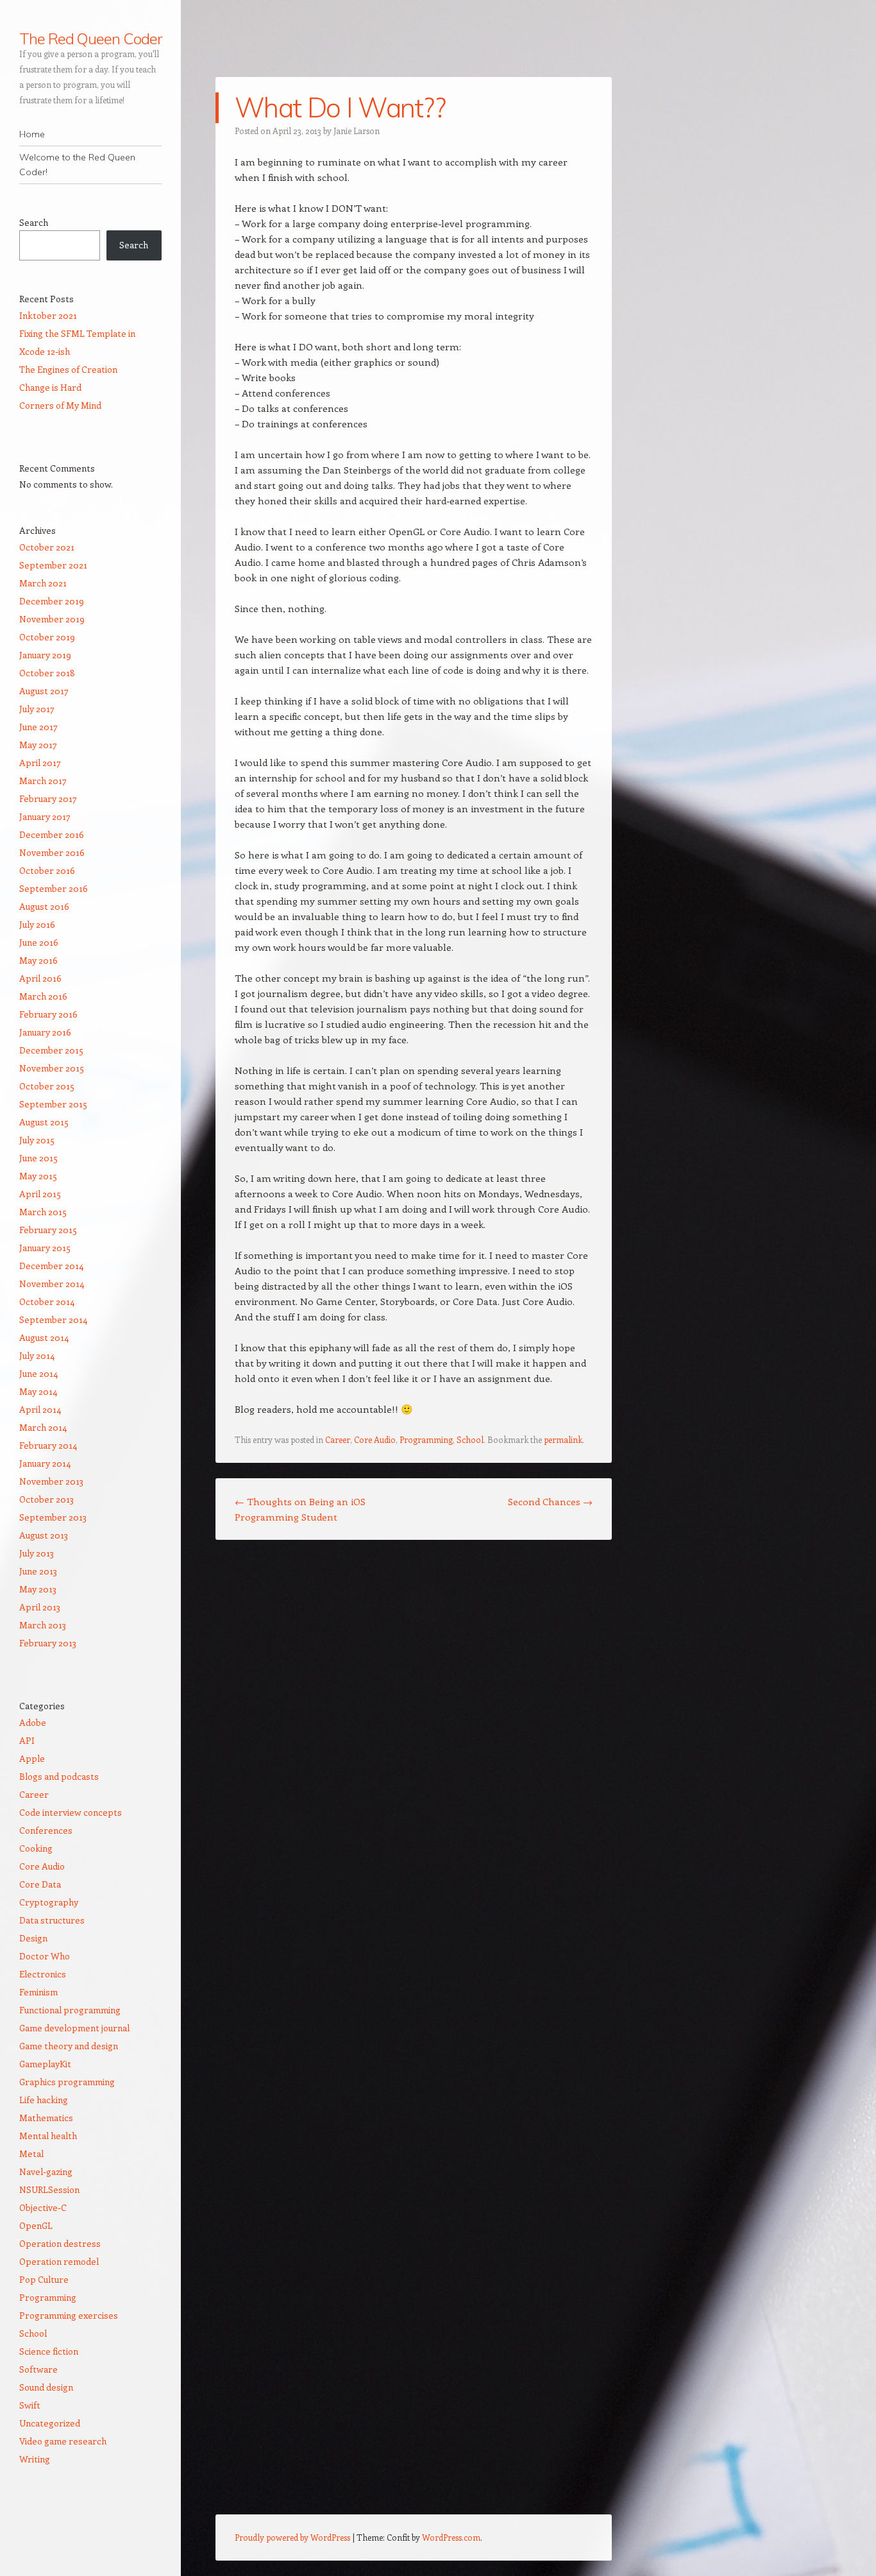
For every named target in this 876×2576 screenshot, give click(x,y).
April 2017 (40, 763)
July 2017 (37, 709)
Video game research (63, 2441)
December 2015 (51, 1050)
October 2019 (47, 637)
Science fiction (49, 2351)
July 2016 (37, 924)
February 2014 (48, 1445)
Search (34, 222)
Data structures (52, 1920)
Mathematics (46, 2118)
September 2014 (53, 1319)
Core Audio (375, 1439)
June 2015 (38, 1158)
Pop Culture (44, 2279)
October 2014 (47, 1301)
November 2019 (52, 619)
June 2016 (39, 942)
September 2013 (53, 1517)
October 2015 (47, 1086)
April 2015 (40, 1194)
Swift (30, 2405)
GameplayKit (45, 2064)
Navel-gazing (46, 2171)
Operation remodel (59, 2261)
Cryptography (49, 1902)
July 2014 (37, 1355)
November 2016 (52, 852)
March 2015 (43, 1212)
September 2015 (53, 1104)
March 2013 (43, 1625)
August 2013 (44, 1535)
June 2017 (38, 727)
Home (32, 134)
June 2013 (38, 1571)
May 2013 (38, 1589)
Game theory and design (69, 2046)
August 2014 (44, 1337)
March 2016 (43, 996)
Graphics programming (67, 2082)
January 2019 (45, 655)
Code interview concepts (71, 1812)
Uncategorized (50, 2423)
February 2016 (48, 1014)
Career (338, 1439)
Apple (32, 1758)
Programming (426, 1439)
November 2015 (52, 1068)
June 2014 (38, 1373)
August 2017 (44, 691)
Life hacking (44, 2100)
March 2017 (43, 780)
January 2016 (45, 1032)
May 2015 (38, 1176)
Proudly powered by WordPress (292, 2537)
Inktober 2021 (48, 315)
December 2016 (52, 834)
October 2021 (47, 547)
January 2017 (45, 816)
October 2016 (47, 870)
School (470, 1439)
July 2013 (37, 1553)
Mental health (48, 2136)
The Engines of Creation (68, 369)
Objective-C (43, 2207)
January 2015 (45, 1248)
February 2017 (48, 798)
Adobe (33, 1722)
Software (38, 2369)
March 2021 (43, 583)
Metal (31, 2154)
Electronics (43, 1974)
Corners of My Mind (60, 405)
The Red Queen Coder (90, 38)
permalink (563, 1439)
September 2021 (53, 565)
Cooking (36, 1848)
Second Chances (550, 1501)
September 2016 (54, 888)
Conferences (46, 1830)
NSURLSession (49, 2189)
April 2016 (40, 978)
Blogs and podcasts (59, 1776)
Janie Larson (357, 131)
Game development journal (74, 2028)
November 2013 (51, 1481)
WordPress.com (451, 2537)
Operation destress (60, 2243)
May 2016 (38, 960)
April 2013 (40, 1607)
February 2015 (48, 1230)
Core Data (40, 1884)
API (27, 1740)
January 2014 (45, 1463)
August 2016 (44, 906)
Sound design (46, 2387)
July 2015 (37, 1140)
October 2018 (47, 673)
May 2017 (38, 745)
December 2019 (52, 601)
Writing (35, 2459)
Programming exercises (69, 2315)
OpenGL (36, 2225)
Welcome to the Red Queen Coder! (77, 165)
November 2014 (52, 1284)
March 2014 (43, 1427)
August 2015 (44, 1122)
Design (33, 1938)
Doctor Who (45, 1956)
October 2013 (46, 1499)
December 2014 (51, 1266)
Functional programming (70, 2010)
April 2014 (40, 1409)
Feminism (38, 1992)
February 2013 (48, 1643)
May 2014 (38, 1391)
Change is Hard (50, 387)
